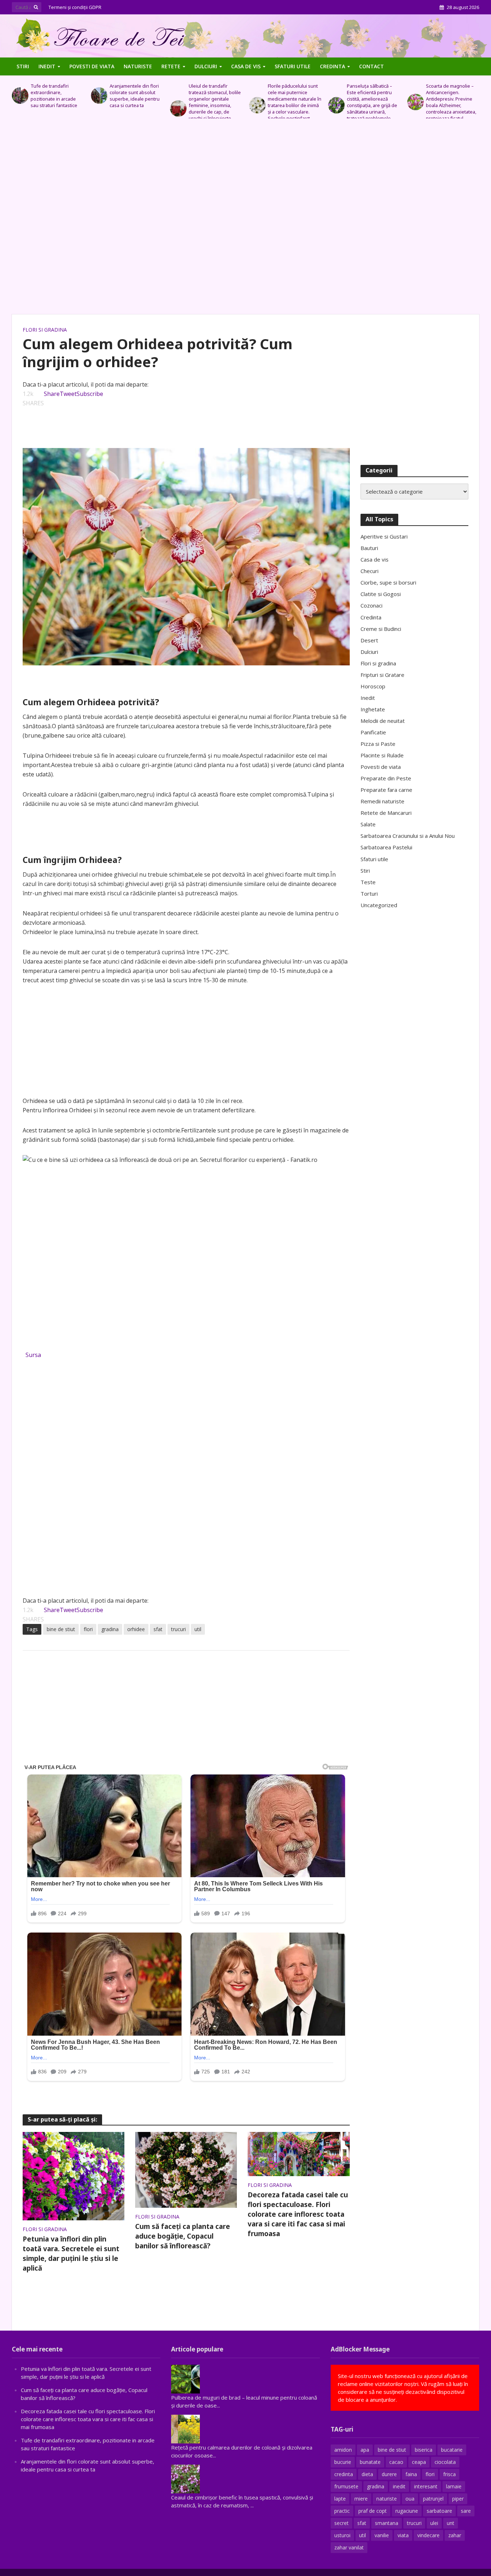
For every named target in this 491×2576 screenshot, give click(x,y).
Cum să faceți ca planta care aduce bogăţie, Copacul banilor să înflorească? (183, 2236)
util (198, 1629)
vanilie (382, 2535)
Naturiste (138, 66)
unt (451, 2523)
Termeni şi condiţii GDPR (75, 7)
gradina (110, 1629)
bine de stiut (61, 1629)
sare (466, 2511)
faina (411, 2474)
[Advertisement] (245, 220)
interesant (426, 2486)
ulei (434, 2523)
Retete (171, 66)
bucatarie (452, 2450)
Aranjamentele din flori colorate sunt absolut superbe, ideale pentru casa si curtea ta (56, 96)
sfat (158, 1629)
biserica (424, 2450)
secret (341, 2523)
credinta (344, 2474)
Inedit (47, 66)
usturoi (342, 2535)
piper (458, 2499)
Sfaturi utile (293, 66)
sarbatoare (439, 2511)
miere (361, 2499)
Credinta (332, 66)
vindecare (428, 2535)
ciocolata (445, 2462)
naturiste (387, 2499)
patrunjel (433, 2499)
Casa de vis (246, 66)
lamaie (454, 2486)
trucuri (178, 1629)
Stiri (23, 66)
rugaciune (407, 2511)
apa (365, 2450)
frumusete (346, 2486)
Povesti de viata (92, 66)
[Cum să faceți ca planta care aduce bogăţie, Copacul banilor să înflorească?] (186, 2169)
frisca (449, 2474)
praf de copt (373, 2511)
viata (403, 2535)
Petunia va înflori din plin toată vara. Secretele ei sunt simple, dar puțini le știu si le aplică (71, 2254)
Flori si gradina (45, 330)
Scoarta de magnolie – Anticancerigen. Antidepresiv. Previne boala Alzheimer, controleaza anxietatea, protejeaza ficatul (372, 102)
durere (389, 2474)
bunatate (370, 2462)
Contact (371, 66)
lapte (340, 2499)
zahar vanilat (349, 2547)
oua (410, 2499)
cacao (396, 2462)
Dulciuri (206, 66)
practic (342, 2511)
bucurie (343, 2462)
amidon (343, 2450)
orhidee (136, 1629)
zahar (455, 2535)
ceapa (419, 2462)
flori (88, 1629)
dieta (367, 2474)
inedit (399, 2486)
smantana (387, 2523)
